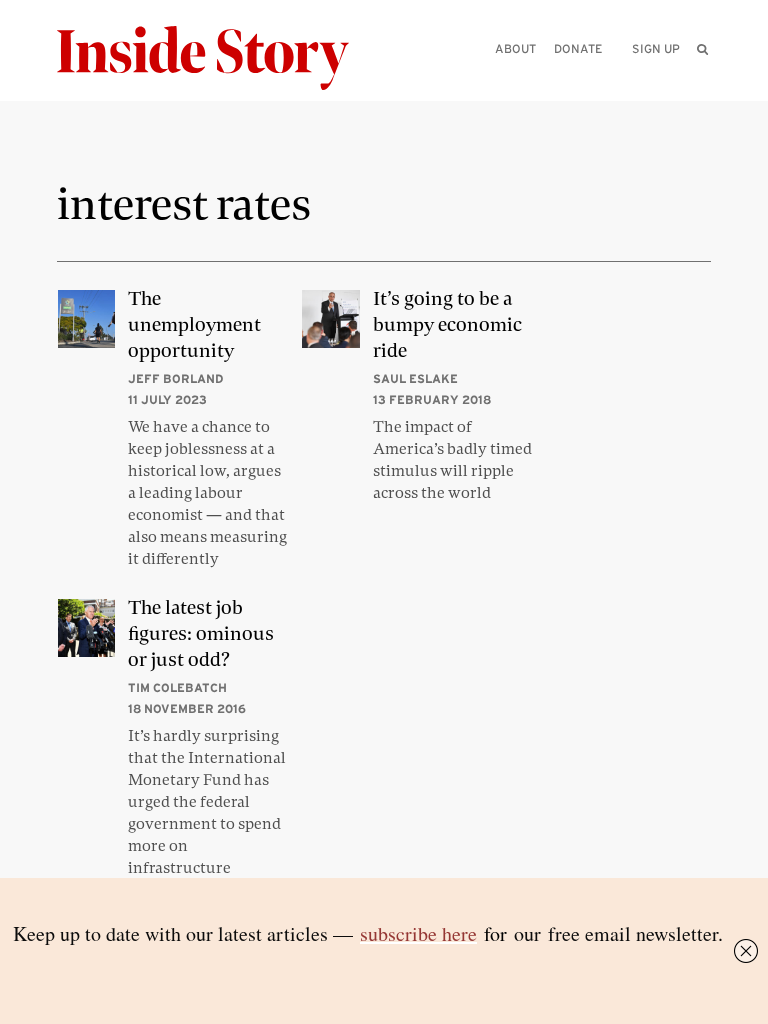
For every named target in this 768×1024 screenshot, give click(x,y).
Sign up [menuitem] (656, 48)
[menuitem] (703, 49)
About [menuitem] (515, 48)
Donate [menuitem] (578, 48)
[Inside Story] (217, 58)
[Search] (702, 80)
